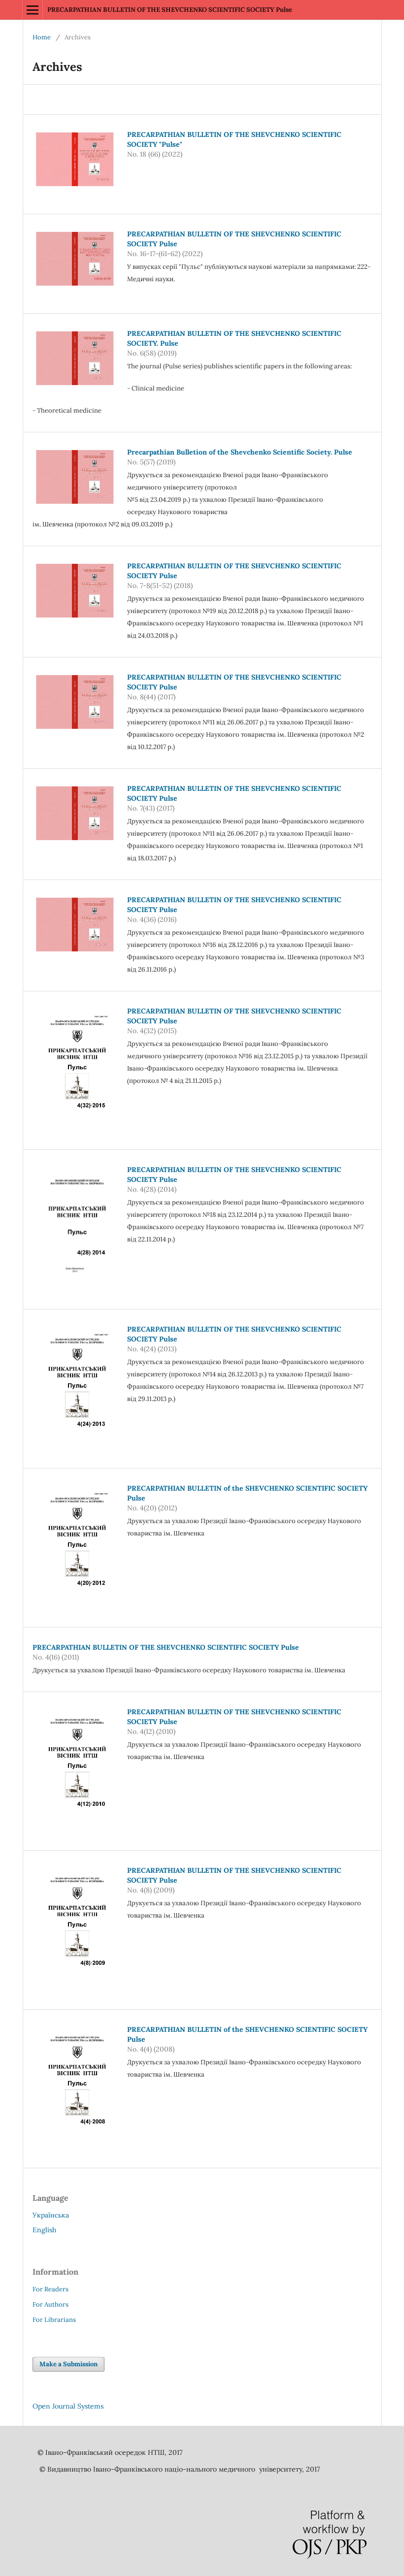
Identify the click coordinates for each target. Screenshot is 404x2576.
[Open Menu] (33, 10)
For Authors (50, 2304)
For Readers (50, 2289)
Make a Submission (68, 2364)
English (44, 2230)
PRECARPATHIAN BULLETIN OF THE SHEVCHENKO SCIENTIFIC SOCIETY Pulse (170, 10)
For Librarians (54, 2320)
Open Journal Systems (68, 2406)
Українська (51, 2215)
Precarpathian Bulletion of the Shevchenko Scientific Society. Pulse (240, 452)
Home (42, 37)
